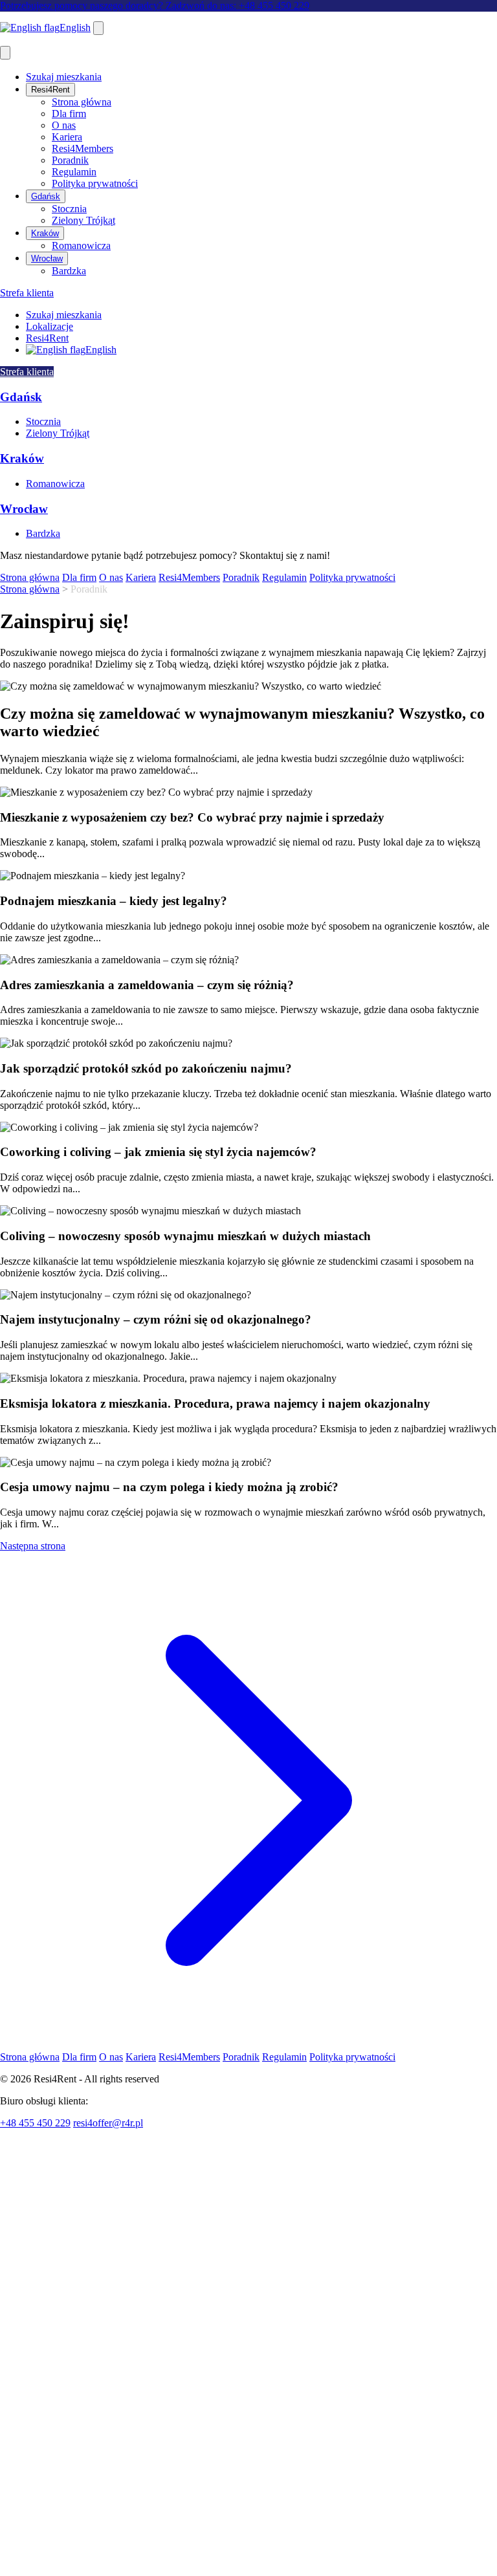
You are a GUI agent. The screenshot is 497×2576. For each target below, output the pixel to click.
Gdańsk (46, 196)
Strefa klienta (27, 293)
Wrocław (47, 258)
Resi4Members (83, 148)
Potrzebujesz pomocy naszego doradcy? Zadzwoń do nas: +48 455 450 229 (155, 5)
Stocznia (69, 209)
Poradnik (70, 160)
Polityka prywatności (95, 183)
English (75, 27)
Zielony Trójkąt (83, 220)
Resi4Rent (50, 90)
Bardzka (69, 271)
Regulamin (74, 172)
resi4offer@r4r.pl (108, 2123)
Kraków (45, 233)
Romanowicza (81, 246)
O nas (64, 125)
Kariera (67, 137)
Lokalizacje (50, 326)
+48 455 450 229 (35, 2123)
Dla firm (69, 114)
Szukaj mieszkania (64, 77)
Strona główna (82, 102)
